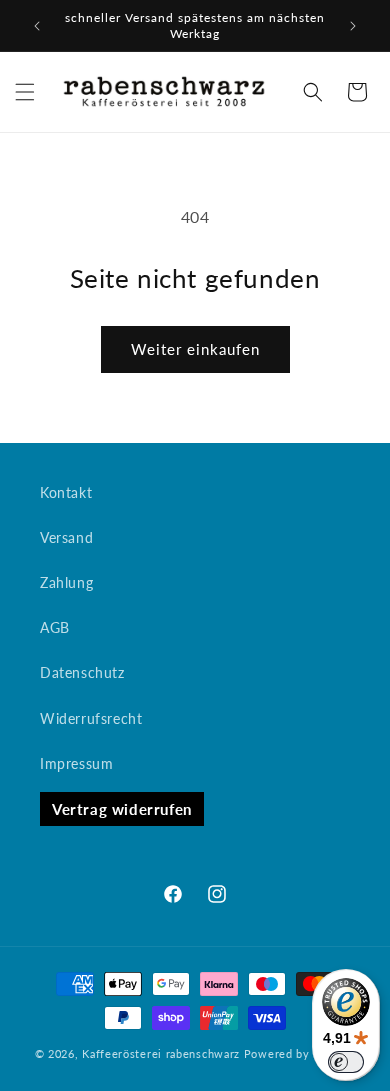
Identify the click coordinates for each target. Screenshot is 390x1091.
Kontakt (66, 492)
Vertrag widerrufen (122, 809)
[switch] (346, 1062)
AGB (55, 627)
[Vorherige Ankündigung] (37, 26)
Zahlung (66, 582)
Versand (66, 537)
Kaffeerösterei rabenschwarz (161, 1053)
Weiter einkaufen (195, 349)
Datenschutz (82, 672)
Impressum (76, 763)
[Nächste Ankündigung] (353, 26)
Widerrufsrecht (91, 718)
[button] (25, 92)
